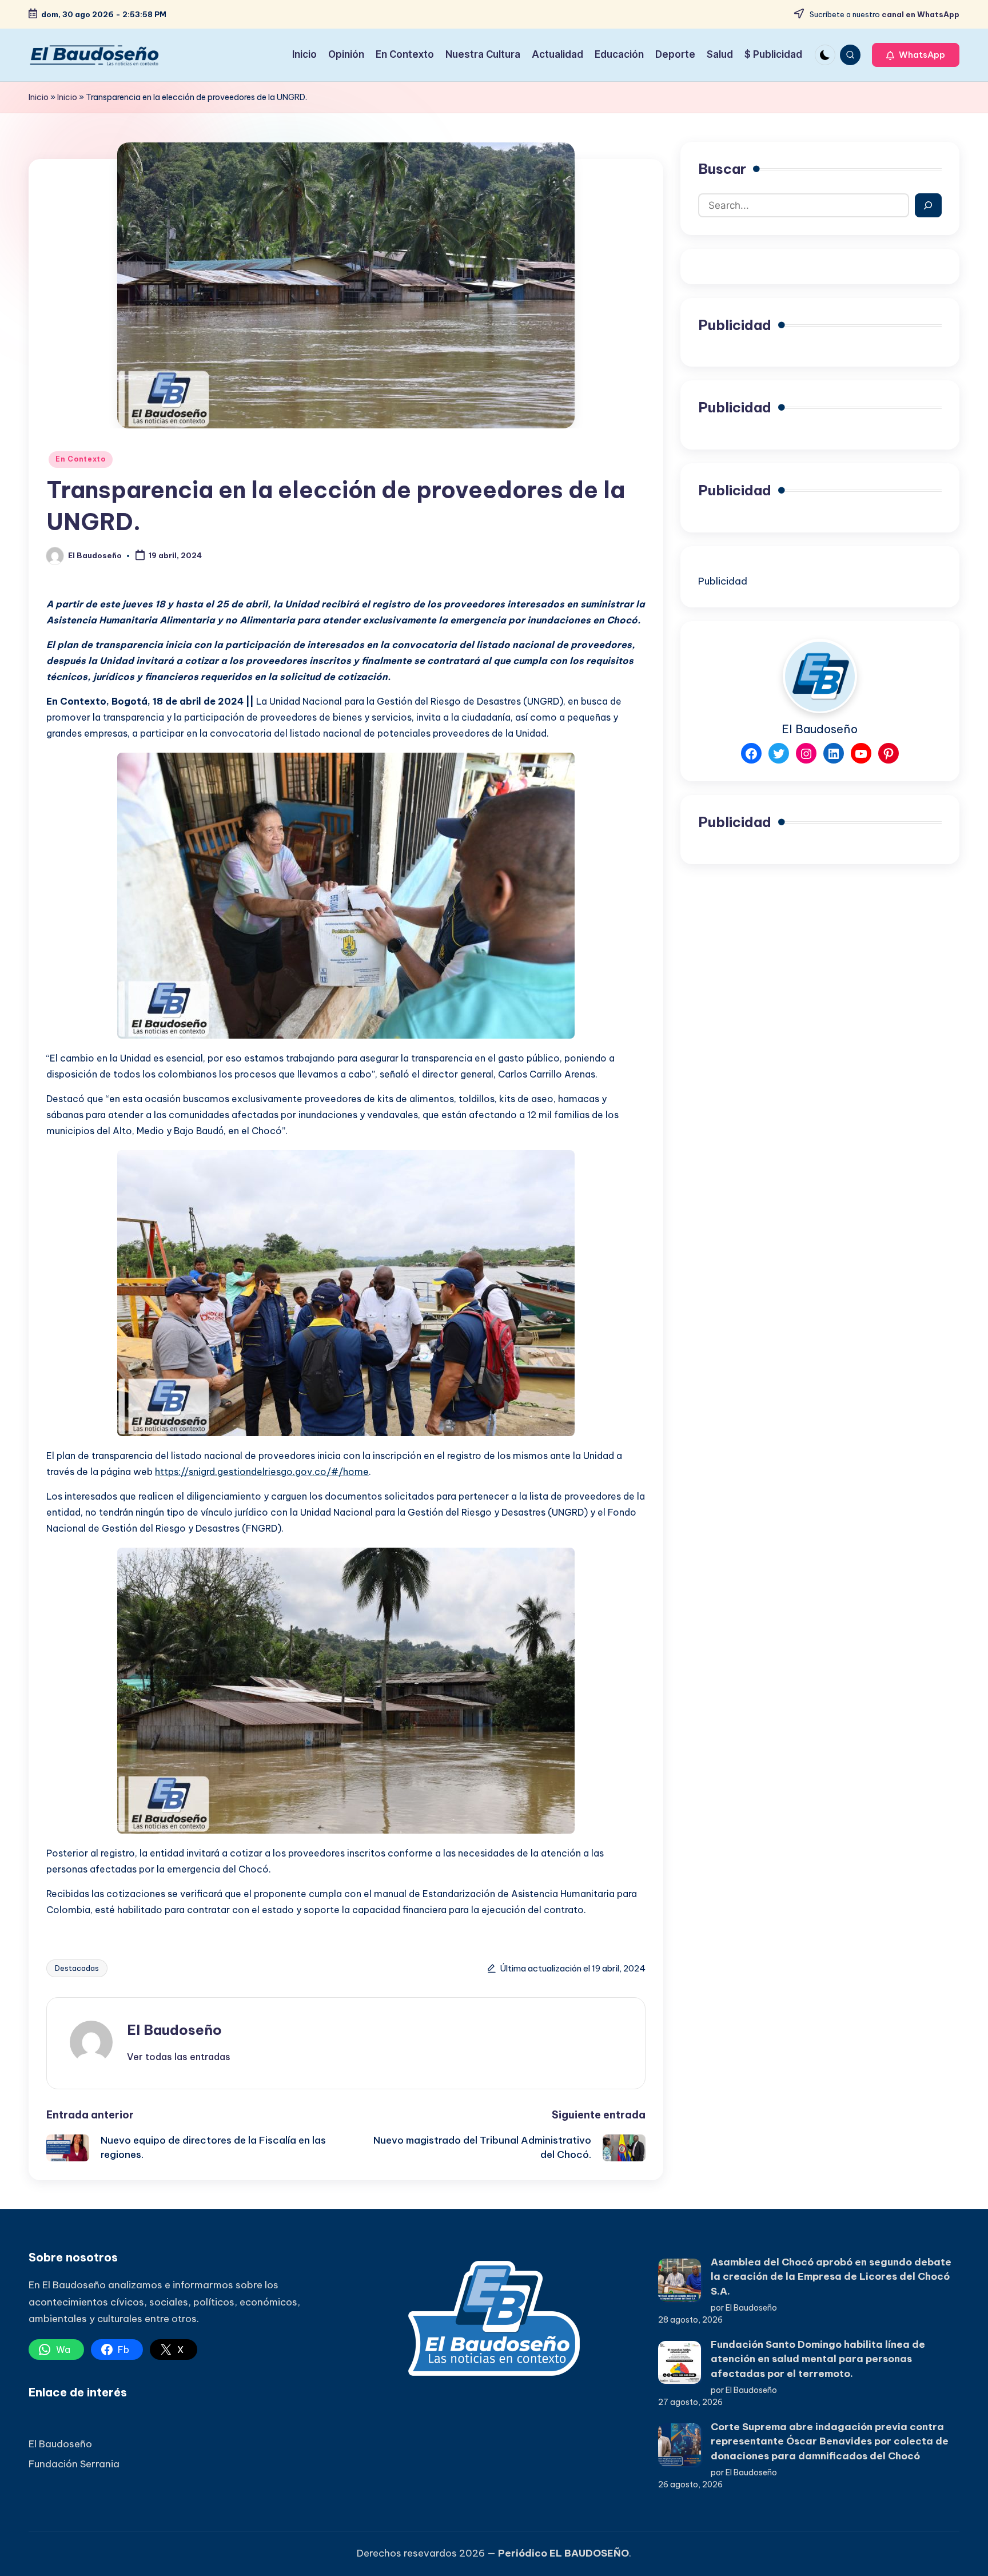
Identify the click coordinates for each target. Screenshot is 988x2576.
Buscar (722, 169)
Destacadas (77, 1968)
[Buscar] (928, 205)
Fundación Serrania (74, 2464)
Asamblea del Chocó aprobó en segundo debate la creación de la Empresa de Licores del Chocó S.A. (831, 2277)
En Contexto (81, 459)
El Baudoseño (174, 2030)
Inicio (39, 97)
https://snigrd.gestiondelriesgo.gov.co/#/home (262, 1472)
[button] (916, 55)
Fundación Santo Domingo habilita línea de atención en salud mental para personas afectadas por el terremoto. (818, 2359)
